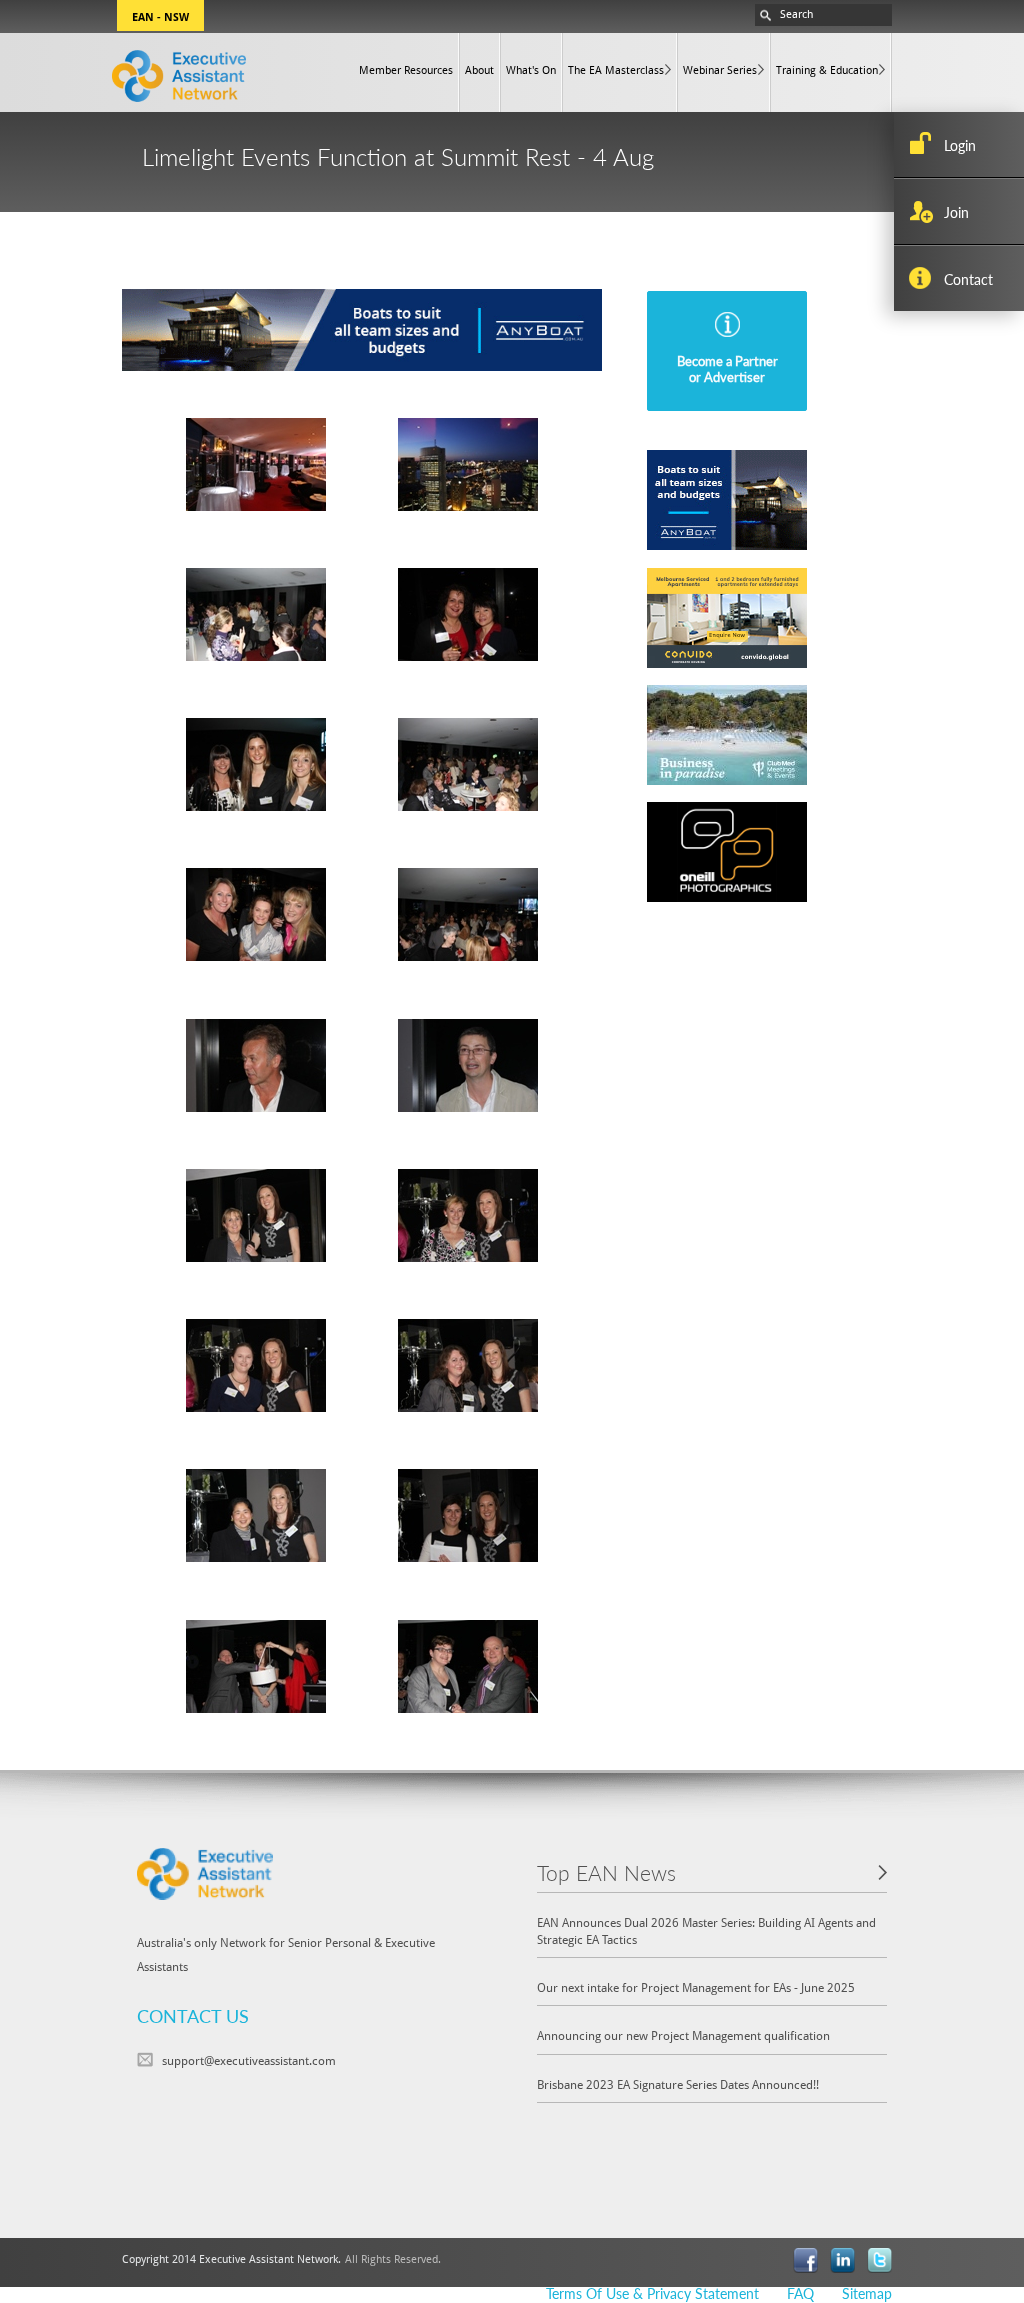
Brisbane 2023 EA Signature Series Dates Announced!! (678, 2084)
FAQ (800, 2293)
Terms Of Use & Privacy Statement (652, 2293)
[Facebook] (805, 2258)
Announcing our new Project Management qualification (683, 2035)
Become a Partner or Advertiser (727, 368)
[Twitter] (879, 2258)
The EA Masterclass (616, 69)
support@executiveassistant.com (249, 2060)
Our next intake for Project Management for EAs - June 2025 (696, 1987)
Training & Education (827, 69)
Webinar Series (720, 69)
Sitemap (867, 2293)
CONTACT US (193, 2015)
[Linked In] (842, 2258)
